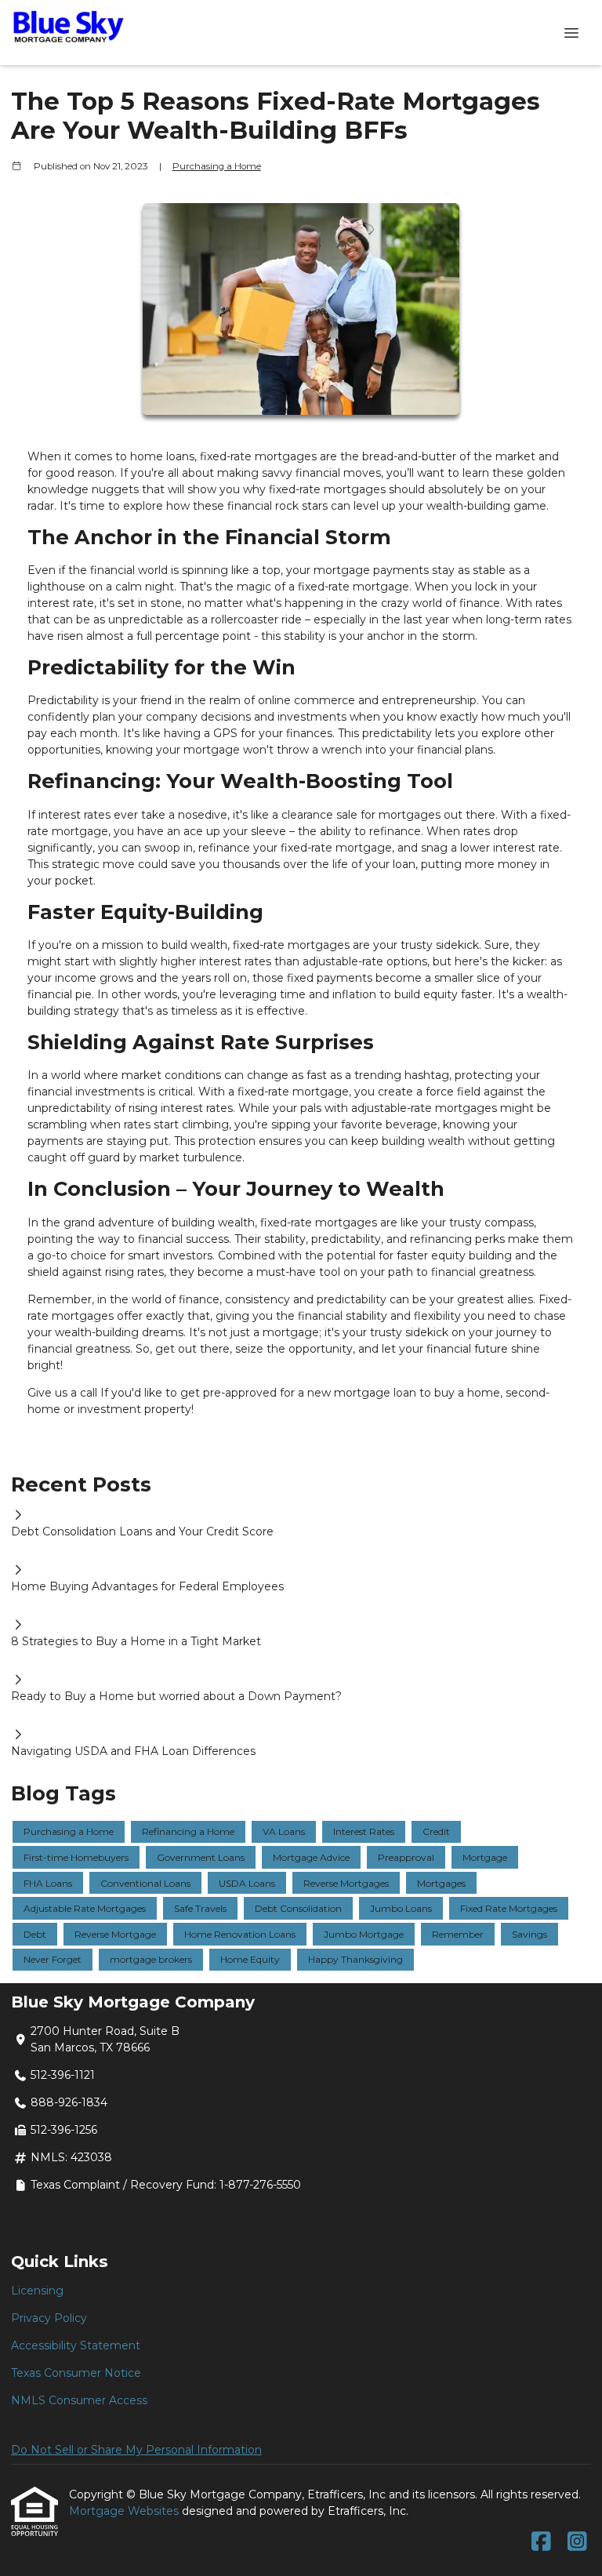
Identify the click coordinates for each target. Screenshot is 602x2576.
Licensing (37, 2291)
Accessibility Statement (76, 2345)
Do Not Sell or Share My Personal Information (136, 2450)
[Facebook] (541, 2542)
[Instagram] (577, 2542)
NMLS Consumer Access (79, 2400)
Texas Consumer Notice (76, 2373)
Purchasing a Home (217, 166)
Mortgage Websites (125, 2511)
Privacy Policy (49, 2318)
